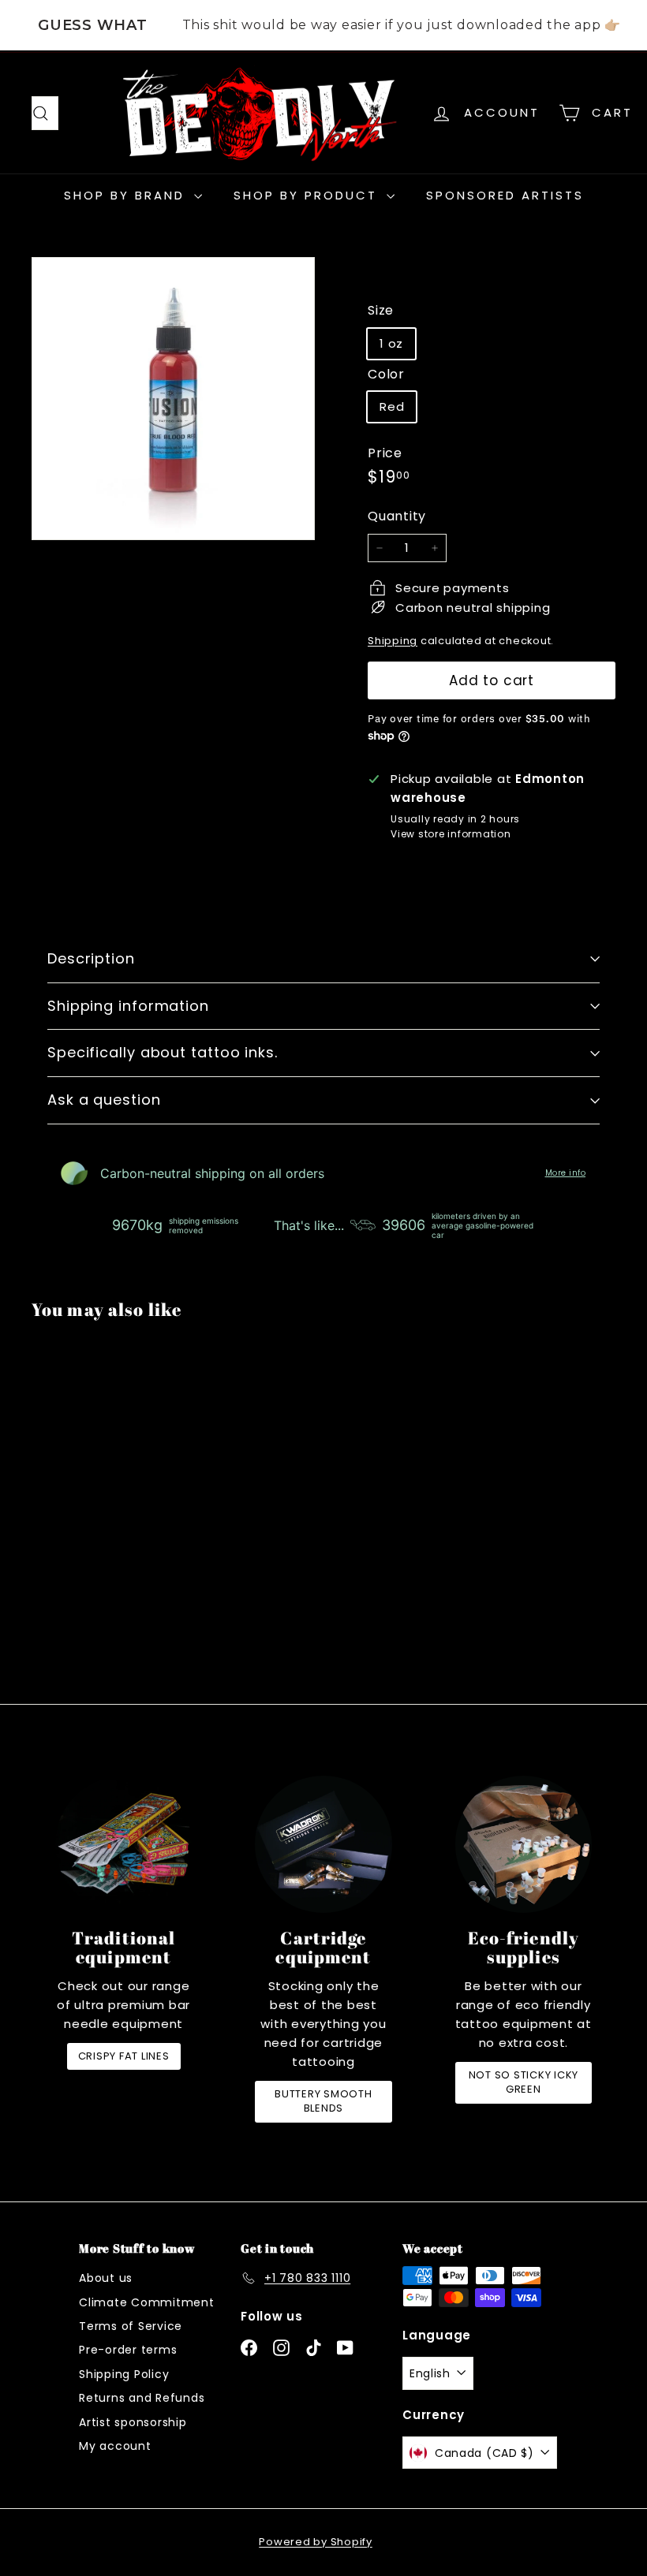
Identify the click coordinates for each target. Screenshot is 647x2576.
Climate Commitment (147, 2302)
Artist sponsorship (133, 2422)
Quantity (397, 516)
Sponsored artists (505, 195)
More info (566, 1173)
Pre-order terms (128, 2350)
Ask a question (104, 1100)
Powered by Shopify (316, 2542)
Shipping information (128, 1006)
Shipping (393, 641)
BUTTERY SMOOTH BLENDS (323, 2101)
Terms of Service (131, 2326)
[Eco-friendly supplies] (524, 1844)
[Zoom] (173, 399)
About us (106, 2278)
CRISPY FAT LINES (124, 2056)
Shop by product (308, 195)
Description (91, 958)
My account (115, 2446)
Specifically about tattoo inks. (163, 1052)
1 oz (391, 343)
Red (392, 406)
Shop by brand (127, 195)
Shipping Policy (124, 2374)
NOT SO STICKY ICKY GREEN (524, 2082)
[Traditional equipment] (123, 1844)
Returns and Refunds (142, 2398)
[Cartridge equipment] (323, 1844)
